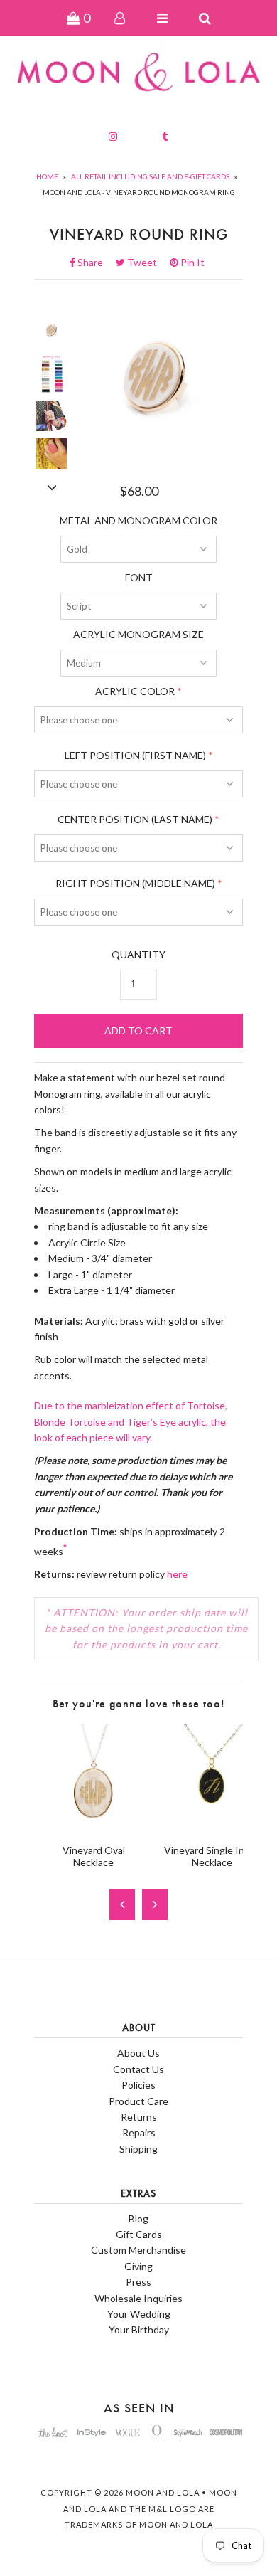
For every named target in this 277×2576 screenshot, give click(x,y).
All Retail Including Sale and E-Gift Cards (150, 176)
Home (47, 176)
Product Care (138, 2101)
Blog (138, 2219)
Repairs (139, 2132)
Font (139, 577)
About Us (138, 2053)
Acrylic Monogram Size (138, 634)
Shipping (138, 2149)
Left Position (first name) (135, 755)
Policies (138, 2085)
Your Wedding (139, 2314)
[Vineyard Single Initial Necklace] (212, 1825)
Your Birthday (139, 2329)
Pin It (191, 262)
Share (94, 262)
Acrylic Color (135, 691)
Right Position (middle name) (135, 883)
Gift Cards (139, 2234)
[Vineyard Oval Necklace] (93, 1825)
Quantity (138, 954)
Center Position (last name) (135, 819)
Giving (138, 2266)
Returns (139, 2117)
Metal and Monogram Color (138, 520)
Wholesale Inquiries (138, 2298)
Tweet (146, 262)
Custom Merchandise (138, 2250)
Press (138, 2282)
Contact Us (138, 2069)
